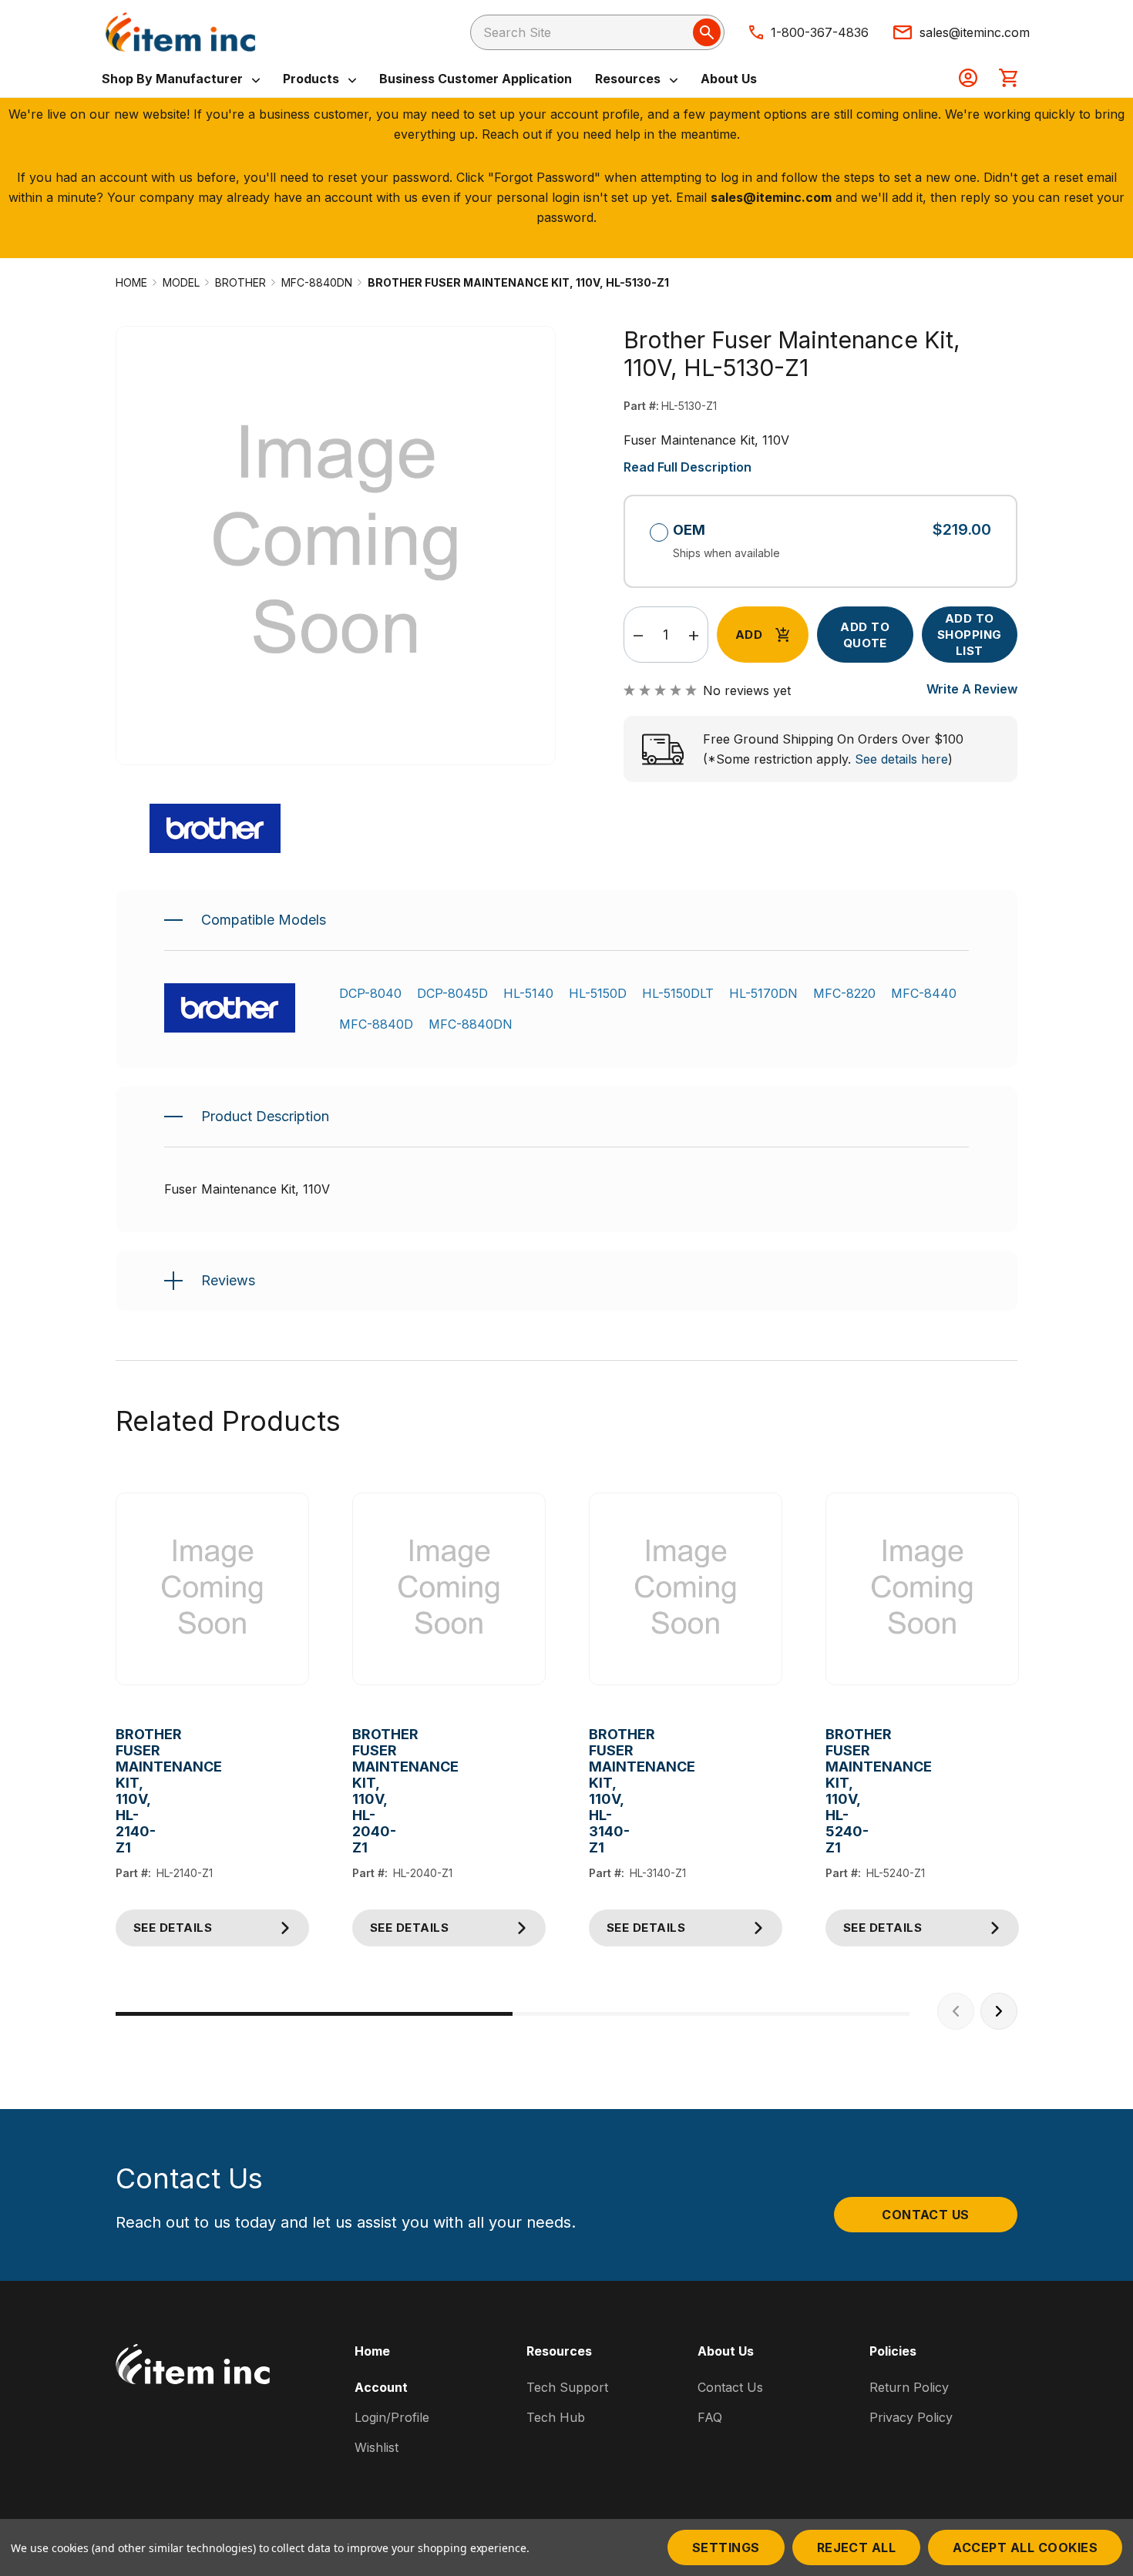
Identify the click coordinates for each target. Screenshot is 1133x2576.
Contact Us (926, 2215)
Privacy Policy (911, 2417)
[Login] (968, 79)
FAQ (710, 2417)
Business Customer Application (476, 79)
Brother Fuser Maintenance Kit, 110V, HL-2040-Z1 (364, 1791)
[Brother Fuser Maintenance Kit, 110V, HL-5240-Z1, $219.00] (922, 1589)
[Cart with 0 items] (1008, 79)
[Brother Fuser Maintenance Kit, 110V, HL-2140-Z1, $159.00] (212, 1589)
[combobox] (597, 32)
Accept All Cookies (1025, 2547)
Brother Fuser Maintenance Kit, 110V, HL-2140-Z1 (128, 1791)
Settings (726, 2547)
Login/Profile (392, 2417)
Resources (629, 79)
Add (749, 635)
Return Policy (909, 2387)
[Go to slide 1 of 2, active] (314, 2014)
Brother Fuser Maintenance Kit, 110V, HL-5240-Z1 (837, 1791)
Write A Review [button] (972, 689)
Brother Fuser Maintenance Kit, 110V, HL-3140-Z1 (601, 1791)
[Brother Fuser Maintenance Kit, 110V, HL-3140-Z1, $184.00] (686, 1589)
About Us (729, 79)
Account (381, 2387)
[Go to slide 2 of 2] (711, 2014)
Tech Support (567, 2387)
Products (313, 79)
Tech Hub (556, 2417)
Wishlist (377, 2447)
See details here (901, 759)
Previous (956, 2011)
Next (999, 2011)
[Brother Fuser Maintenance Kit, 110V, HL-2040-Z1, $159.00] (449, 1589)
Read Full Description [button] (688, 467)
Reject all (857, 2547)
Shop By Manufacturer (174, 79)
